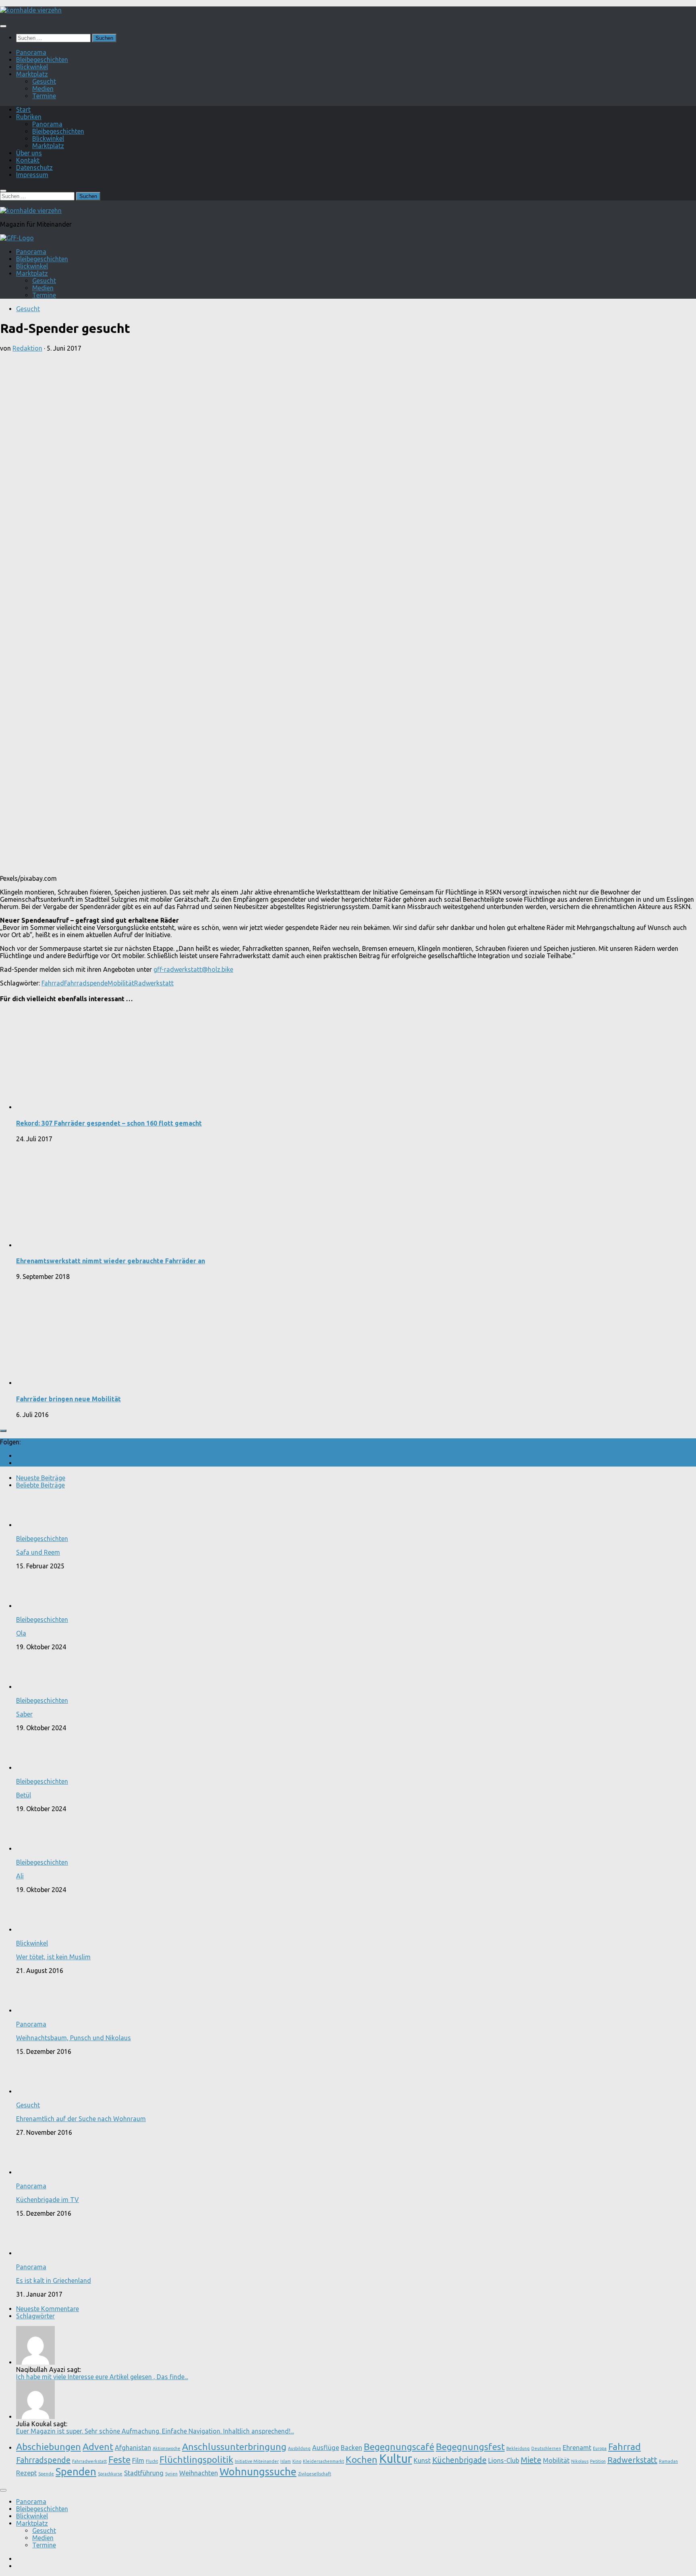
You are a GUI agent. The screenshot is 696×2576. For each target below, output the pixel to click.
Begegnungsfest (470, 2446)
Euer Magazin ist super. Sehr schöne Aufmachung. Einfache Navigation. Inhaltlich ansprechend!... (155, 2431)
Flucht (152, 2461)
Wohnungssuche (258, 2472)
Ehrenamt (577, 2448)
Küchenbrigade (459, 2460)
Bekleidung (518, 2448)
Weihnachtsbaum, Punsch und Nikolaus (74, 2038)
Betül (24, 1795)
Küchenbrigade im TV (48, 2200)
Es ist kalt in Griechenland (54, 2281)
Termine (44, 96)
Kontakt (28, 160)
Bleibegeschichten (42, 60)
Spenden (76, 2472)
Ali (20, 1876)
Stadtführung (144, 2473)
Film (138, 2460)
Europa (600, 2448)
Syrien (171, 2474)
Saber (24, 1714)
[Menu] (3, 26)
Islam (286, 2461)
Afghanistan (133, 2448)
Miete (531, 2460)
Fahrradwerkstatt (89, 2461)
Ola (21, 1633)
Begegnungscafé (399, 2446)
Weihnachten (199, 2473)
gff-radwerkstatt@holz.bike (193, 969)
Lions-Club (504, 2460)
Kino (297, 2461)
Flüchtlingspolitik (196, 2459)
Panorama (31, 52)
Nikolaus (580, 2461)
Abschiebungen (49, 2446)
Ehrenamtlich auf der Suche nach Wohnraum (81, 2119)
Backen (351, 2448)
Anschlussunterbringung (234, 2446)
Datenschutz (34, 167)
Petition (598, 2461)
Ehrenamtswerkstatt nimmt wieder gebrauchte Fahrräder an (111, 1261)
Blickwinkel (32, 67)
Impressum (32, 175)
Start (23, 109)
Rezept (26, 2473)
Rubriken (29, 117)
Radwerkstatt (154, 983)
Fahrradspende (86, 983)
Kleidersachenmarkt (323, 2461)
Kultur (396, 2459)
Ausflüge (326, 2448)
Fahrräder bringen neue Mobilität (68, 1399)
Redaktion (27, 348)
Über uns (29, 153)
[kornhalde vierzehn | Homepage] (31, 10)
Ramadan (668, 2461)
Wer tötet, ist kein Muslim (53, 1957)
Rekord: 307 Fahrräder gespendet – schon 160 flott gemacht (109, 1123)
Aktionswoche (167, 2448)
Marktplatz (32, 74)
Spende (46, 2474)
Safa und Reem (38, 1552)
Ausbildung (299, 2448)
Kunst (422, 2460)
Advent (98, 2446)
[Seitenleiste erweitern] (3, 1431)
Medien (43, 89)
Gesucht (44, 81)
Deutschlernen (546, 2448)
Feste (119, 2459)
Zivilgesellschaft (315, 2474)
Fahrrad (53, 983)
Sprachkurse (110, 2474)
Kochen (361, 2459)
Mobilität (121, 983)
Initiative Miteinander (257, 2461)
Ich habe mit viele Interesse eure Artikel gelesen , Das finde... (102, 2377)
